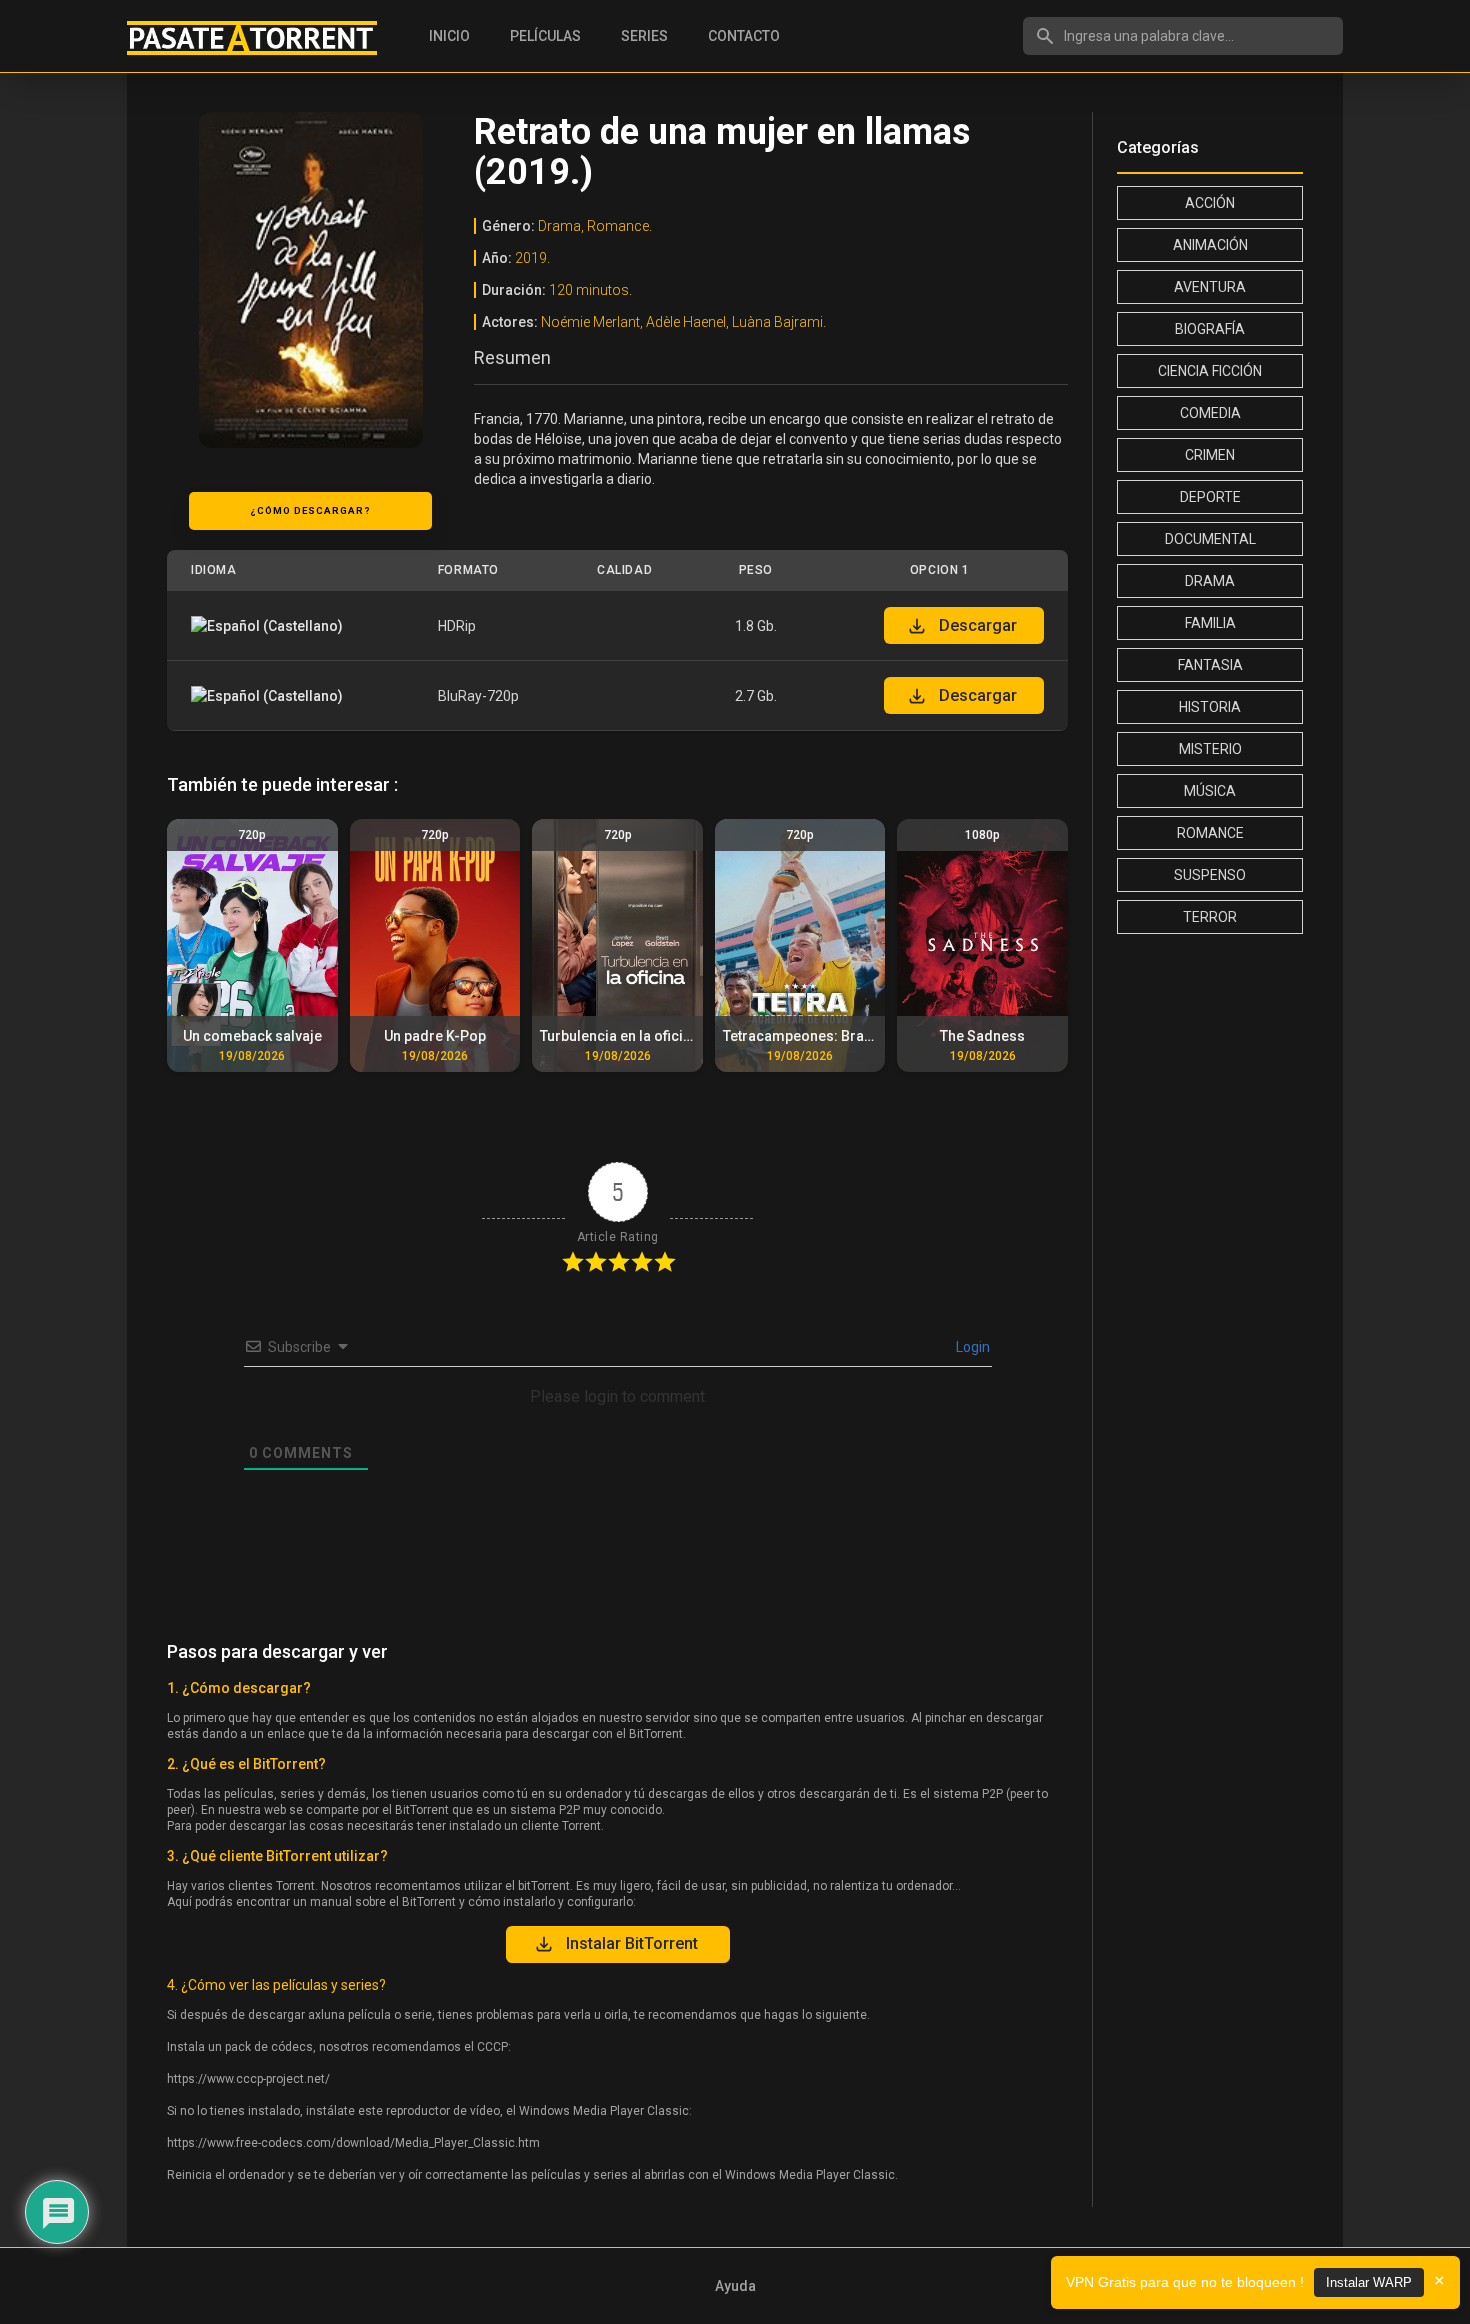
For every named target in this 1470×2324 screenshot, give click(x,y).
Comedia (1210, 413)
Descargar (978, 625)
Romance (1210, 833)
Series (644, 36)
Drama (1210, 581)
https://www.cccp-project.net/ (248, 2079)
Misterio (1210, 749)
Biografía (1210, 329)
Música (1210, 791)
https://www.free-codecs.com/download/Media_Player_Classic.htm (353, 2143)
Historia (1210, 707)
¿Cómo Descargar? (310, 510)
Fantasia (1210, 665)
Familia (1210, 623)
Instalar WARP (1369, 2282)
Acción (1210, 203)
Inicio (449, 36)
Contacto (744, 36)
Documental (1210, 539)
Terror (1210, 917)
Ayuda (735, 2286)
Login (971, 1347)
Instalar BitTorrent (632, 1943)
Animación (1210, 245)
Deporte (1210, 497)
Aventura (1210, 287)
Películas (545, 36)
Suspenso (1210, 875)
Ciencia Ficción (1210, 371)
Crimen (1210, 455)
